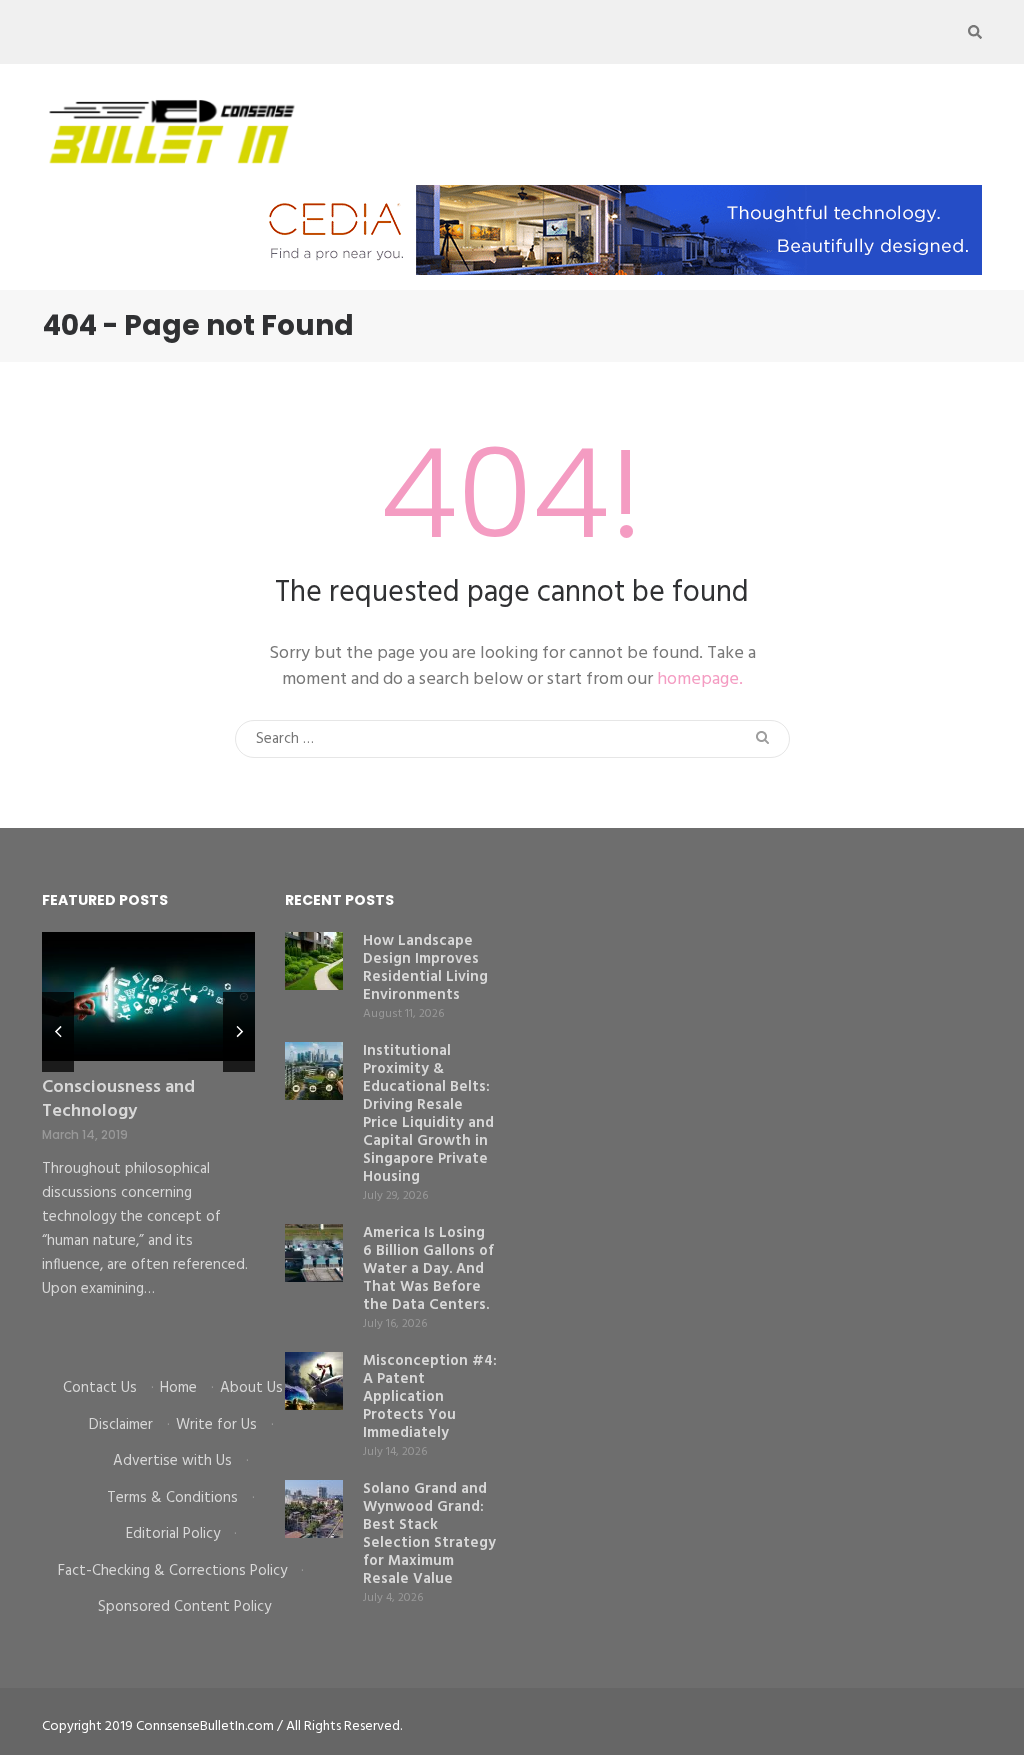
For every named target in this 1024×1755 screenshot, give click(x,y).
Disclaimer (121, 1425)
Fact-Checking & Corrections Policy (172, 1571)
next (239, 1032)
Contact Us (100, 1388)
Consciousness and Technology (118, 1099)
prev (58, 1032)
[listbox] (148, 1140)
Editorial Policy (173, 1534)
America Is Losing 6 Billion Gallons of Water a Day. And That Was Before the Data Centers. (428, 1269)
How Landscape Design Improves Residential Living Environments (425, 968)
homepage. (700, 679)
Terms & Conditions (172, 1498)
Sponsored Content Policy (184, 1607)
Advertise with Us (172, 1461)
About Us (251, 1388)
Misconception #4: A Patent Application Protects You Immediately (430, 1397)
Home (178, 1388)
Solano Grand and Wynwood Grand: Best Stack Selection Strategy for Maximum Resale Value (429, 1534)
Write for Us (216, 1425)
